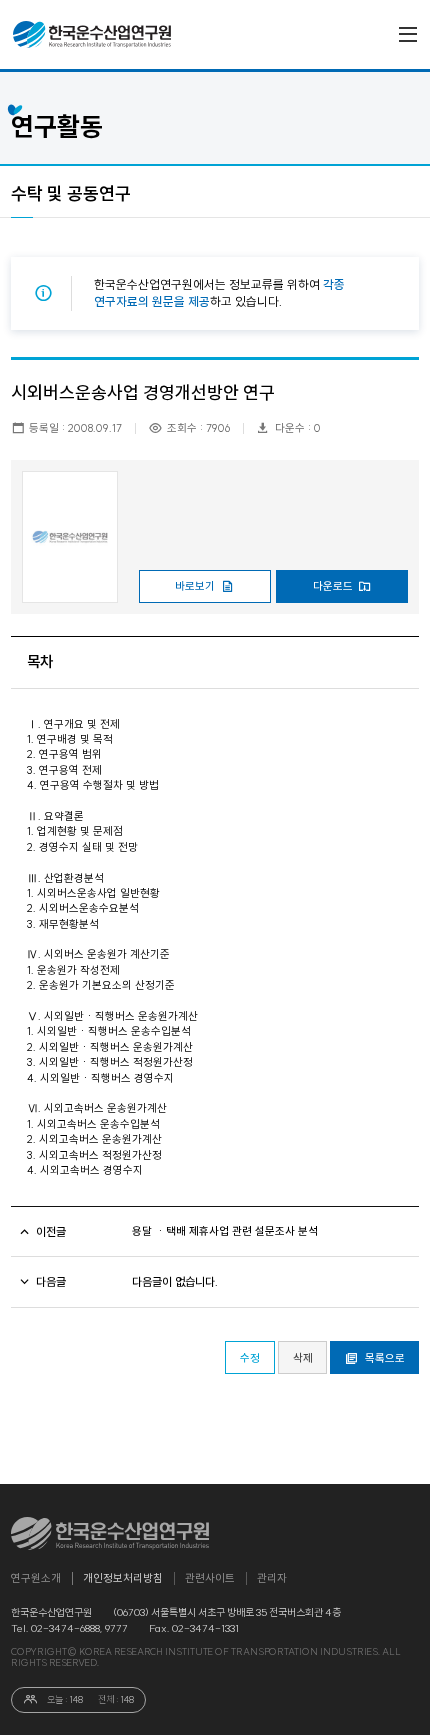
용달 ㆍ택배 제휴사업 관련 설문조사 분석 (225, 1231)
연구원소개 (36, 1578)
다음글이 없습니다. (175, 1282)
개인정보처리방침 (123, 1578)
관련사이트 (210, 1578)
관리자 (272, 1578)
